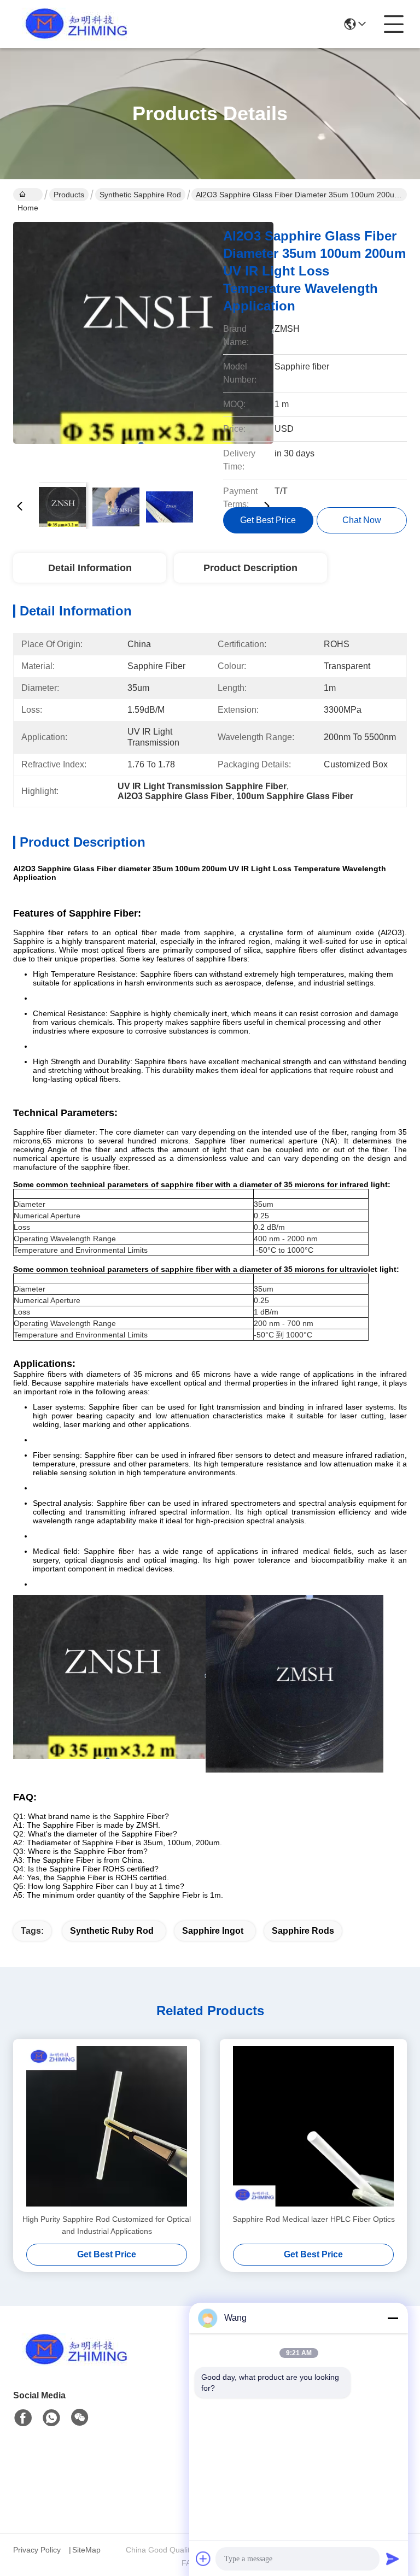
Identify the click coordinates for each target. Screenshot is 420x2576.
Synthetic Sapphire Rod (140, 195)
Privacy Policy (37, 2550)
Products (69, 195)
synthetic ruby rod (112, 1931)
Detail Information (90, 568)
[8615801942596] (51, 2418)
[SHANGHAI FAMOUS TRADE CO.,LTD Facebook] (23, 2418)
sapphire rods (303, 1931)
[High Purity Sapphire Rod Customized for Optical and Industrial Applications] (107, 2126)
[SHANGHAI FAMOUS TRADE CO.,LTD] (73, 24)
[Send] (393, 2559)
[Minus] (393, 2318)
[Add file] (203, 2559)
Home (28, 195)
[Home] (73, 2363)
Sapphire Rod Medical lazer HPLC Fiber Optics (314, 2219)
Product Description (250, 568)
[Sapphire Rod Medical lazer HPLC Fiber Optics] (313, 2126)
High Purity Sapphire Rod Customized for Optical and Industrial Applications (107, 2225)
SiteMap (86, 2550)
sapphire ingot (213, 1931)
